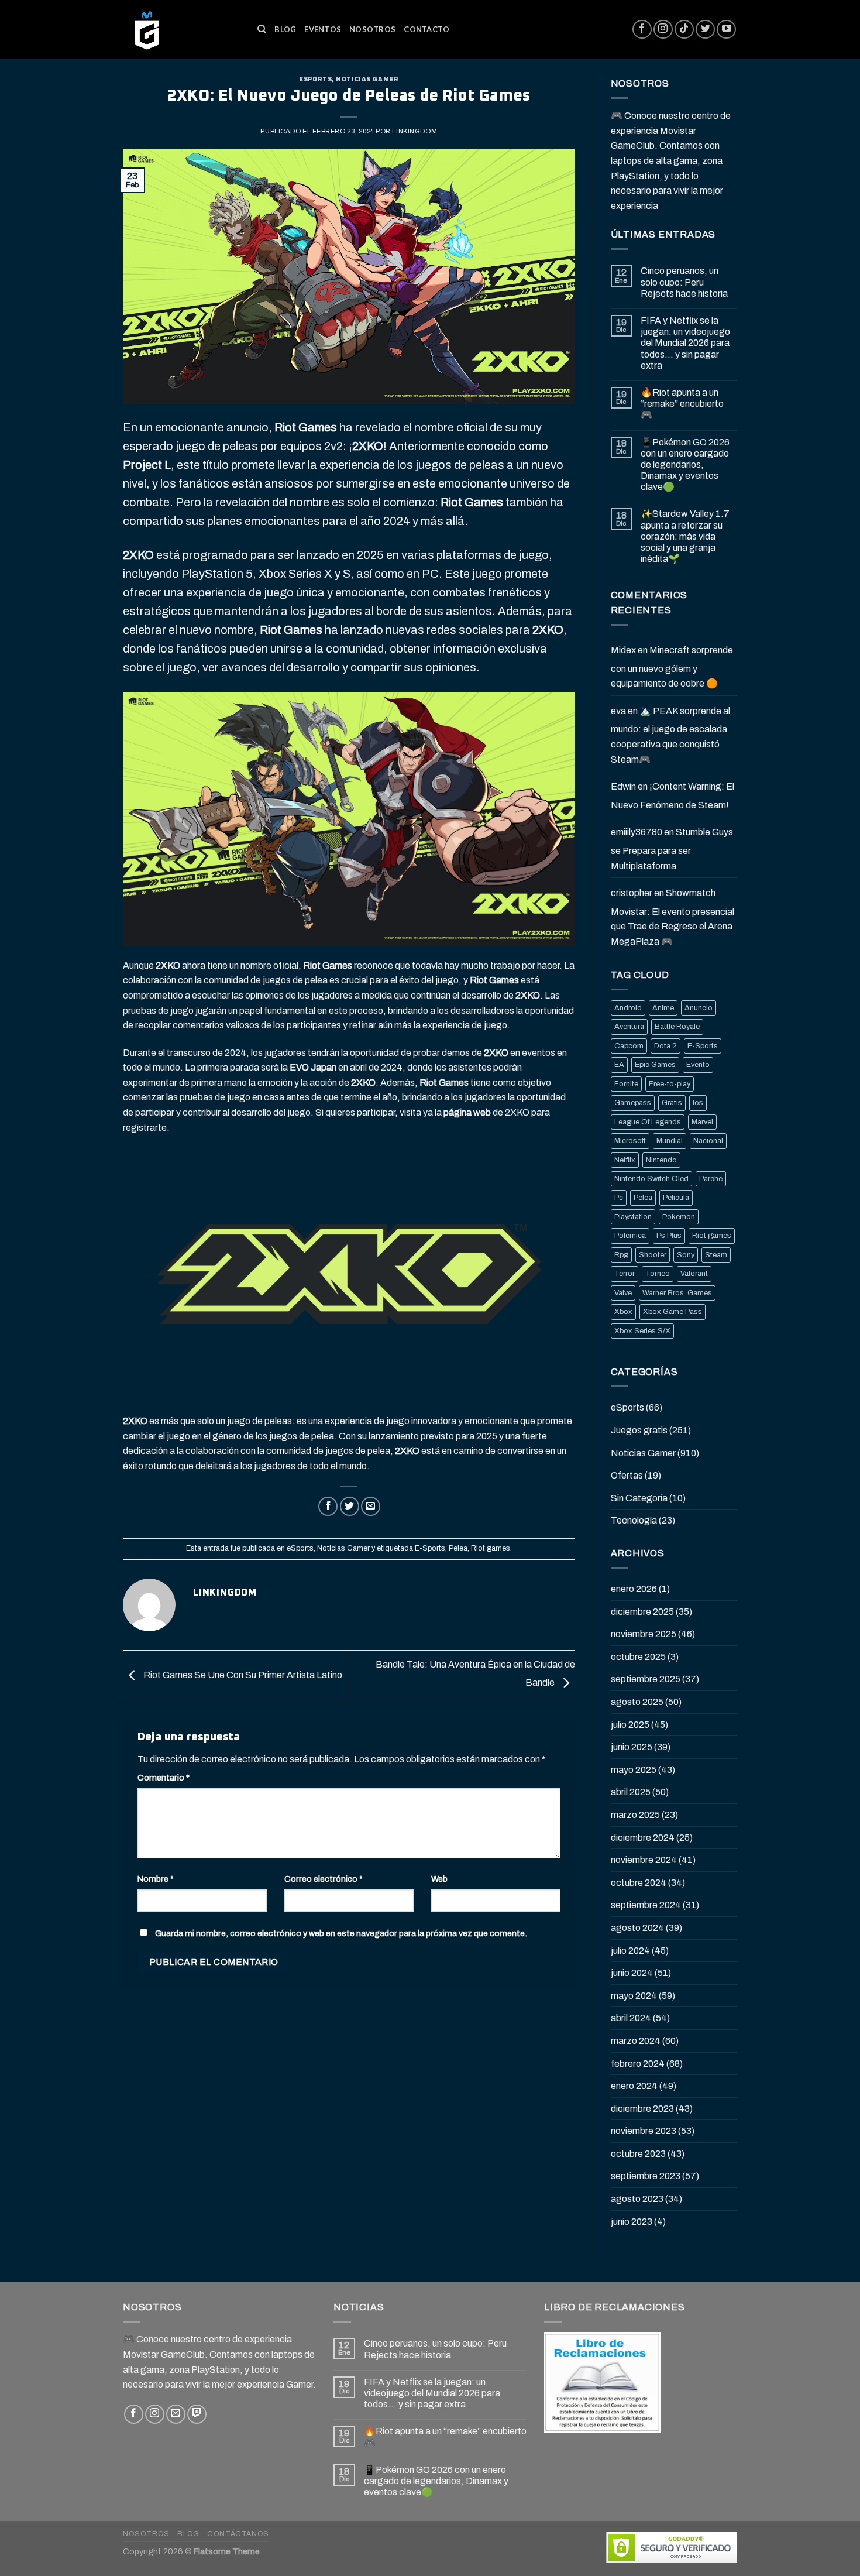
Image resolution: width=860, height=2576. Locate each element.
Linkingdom (414, 131)
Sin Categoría (639, 1498)
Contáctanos (238, 2534)
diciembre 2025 (642, 1612)
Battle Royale (677, 1027)
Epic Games (655, 1065)
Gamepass (633, 1103)
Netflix (625, 1160)
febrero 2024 (638, 2064)
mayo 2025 (634, 1770)
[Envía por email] (371, 1506)
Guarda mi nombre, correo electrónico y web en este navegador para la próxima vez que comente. (341, 1933)
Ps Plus (669, 1236)
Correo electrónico (324, 1879)
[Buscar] (262, 29)
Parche (711, 1179)
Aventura (629, 1027)
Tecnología (634, 1520)
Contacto (426, 29)
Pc (619, 1198)
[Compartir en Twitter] (350, 1506)
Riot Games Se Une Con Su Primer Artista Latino (242, 1675)
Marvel (702, 1122)
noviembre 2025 (644, 1634)
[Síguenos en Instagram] (663, 30)
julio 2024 (630, 1951)
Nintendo (661, 1160)
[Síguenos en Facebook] (642, 30)
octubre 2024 (639, 1883)
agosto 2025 (637, 1702)
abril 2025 (631, 1792)
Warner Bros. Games (677, 1293)
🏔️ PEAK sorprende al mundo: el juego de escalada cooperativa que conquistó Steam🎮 (670, 735)
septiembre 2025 (646, 1679)
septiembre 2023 (646, 2176)
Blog (285, 29)
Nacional (708, 1141)
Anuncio (699, 1008)
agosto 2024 (637, 1928)
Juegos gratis (639, 1430)
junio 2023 (632, 2222)
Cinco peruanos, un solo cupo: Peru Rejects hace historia (684, 282)
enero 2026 (634, 1589)
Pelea (458, 1548)
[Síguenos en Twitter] (705, 30)
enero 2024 (634, 2086)
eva (618, 711)
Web (439, 1879)
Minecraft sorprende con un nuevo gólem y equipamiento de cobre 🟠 (672, 667)
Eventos (323, 29)
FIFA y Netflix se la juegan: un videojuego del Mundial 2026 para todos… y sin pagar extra (685, 343)
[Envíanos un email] (176, 2414)
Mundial (670, 1141)
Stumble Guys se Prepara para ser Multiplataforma (672, 849)
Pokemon (679, 1217)
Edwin (623, 786)
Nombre (156, 1879)
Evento (698, 1065)
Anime (663, 1008)
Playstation (633, 1217)
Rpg (621, 1255)
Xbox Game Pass (672, 1312)
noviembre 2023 (644, 2131)
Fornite (626, 1084)
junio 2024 (632, 1973)
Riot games (491, 1548)
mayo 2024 (634, 1996)
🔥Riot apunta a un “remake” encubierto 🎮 (682, 404)
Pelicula (676, 1198)
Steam (716, 1255)
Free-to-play (670, 1084)
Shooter (653, 1255)
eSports (315, 79)
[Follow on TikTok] (684, 30)
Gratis (672, 1103)
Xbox (623, 1312)
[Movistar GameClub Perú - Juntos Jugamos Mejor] (181, 29)
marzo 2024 (636, 2041)
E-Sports (430, 1548)
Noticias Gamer (367, 79)
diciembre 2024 (643, 1838)
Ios (698, 1103)
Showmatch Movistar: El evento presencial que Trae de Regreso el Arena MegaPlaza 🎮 (672, 917)
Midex (623, 650)
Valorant (694, 1274)
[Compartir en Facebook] (328, 1506)
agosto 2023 (637, 2199)
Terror (625, 1274)
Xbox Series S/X (642, 1331)
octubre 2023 (638, 2154)
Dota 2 (665, 1046)
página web (467, 1112)
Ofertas (627, 1475)
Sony (686, 1255)
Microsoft (630, 1141)
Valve (623, 1293)
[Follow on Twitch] (197, 2414)
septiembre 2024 (646, 1905)
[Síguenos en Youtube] (726, 30)
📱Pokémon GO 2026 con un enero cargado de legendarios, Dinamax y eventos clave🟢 (685, 465)
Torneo (658, 1274)
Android (628, 1008)
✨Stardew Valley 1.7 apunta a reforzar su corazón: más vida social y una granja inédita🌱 (685, 536)
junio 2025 (632, 1747)
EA (619, 1065)
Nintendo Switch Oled (651, 1179)
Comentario (164, 1778)
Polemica (630, 1236)
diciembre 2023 (642, 2109)
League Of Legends (648, 1122)
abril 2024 (631, 2018)
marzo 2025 (635, 1815)
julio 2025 (630, 1725)
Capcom (629, 1046)
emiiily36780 (637, 832)
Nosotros (372, 29)
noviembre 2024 (644, 1860)
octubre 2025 (638, 1657)
